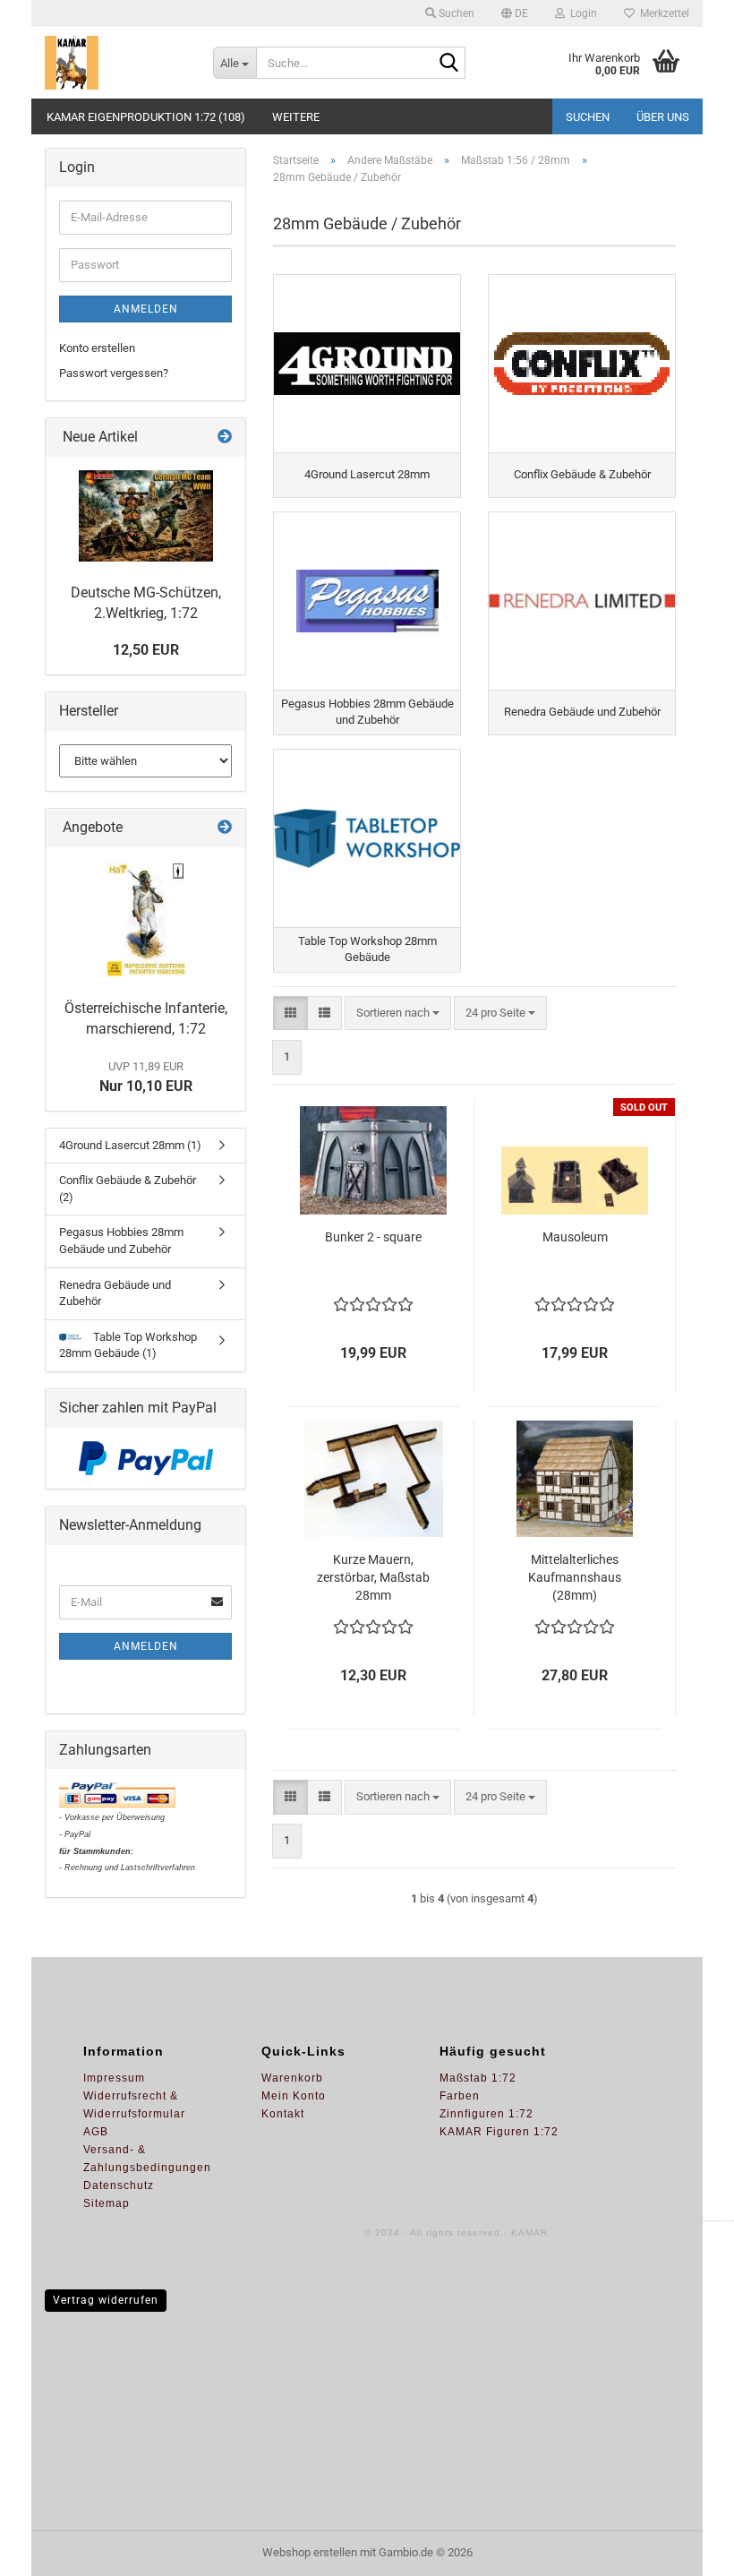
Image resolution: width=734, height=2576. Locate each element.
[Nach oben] (685, 2549)
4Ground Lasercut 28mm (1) (130, 1145)
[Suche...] (448, 64)
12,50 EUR (146, 650)
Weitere (296, 117)
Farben (460, 2096)
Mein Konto (294, 2096)
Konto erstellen (97, 348)
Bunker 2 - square (373, 1237)
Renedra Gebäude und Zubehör (115, 1293)
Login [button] (581, 13)
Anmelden (146, 309)
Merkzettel (662, 13)
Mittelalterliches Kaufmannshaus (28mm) (575, 1577)
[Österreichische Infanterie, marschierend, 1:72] (146, 919)
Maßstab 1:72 (478, 2078)
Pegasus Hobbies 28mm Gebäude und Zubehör (121, 1241)
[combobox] (398, 1013)
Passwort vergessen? (114, 373)
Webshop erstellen (310, 2552)
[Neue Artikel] (225, 438)
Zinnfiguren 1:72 (486, 2114)
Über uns (663, 117)
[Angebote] (225, 828)
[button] (515, 13)
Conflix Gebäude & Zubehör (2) (128, 1189)
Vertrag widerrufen (106, 2300)
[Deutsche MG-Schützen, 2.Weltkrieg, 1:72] (146, 516)
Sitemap (107, 2203)
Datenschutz (119, 2185)
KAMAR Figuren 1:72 (499, 2132)
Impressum (114, 2078)
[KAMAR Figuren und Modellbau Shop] (115, 63)
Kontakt (283, 2114)
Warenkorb (292, 2078)
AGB (96, 2132)
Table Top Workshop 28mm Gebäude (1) (128, 1345)
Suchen (588, 117)
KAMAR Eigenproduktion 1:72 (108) (146, 117)
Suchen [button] (455, 13)
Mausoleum (575, 1237)
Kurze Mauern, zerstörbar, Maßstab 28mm (373, 1577)
